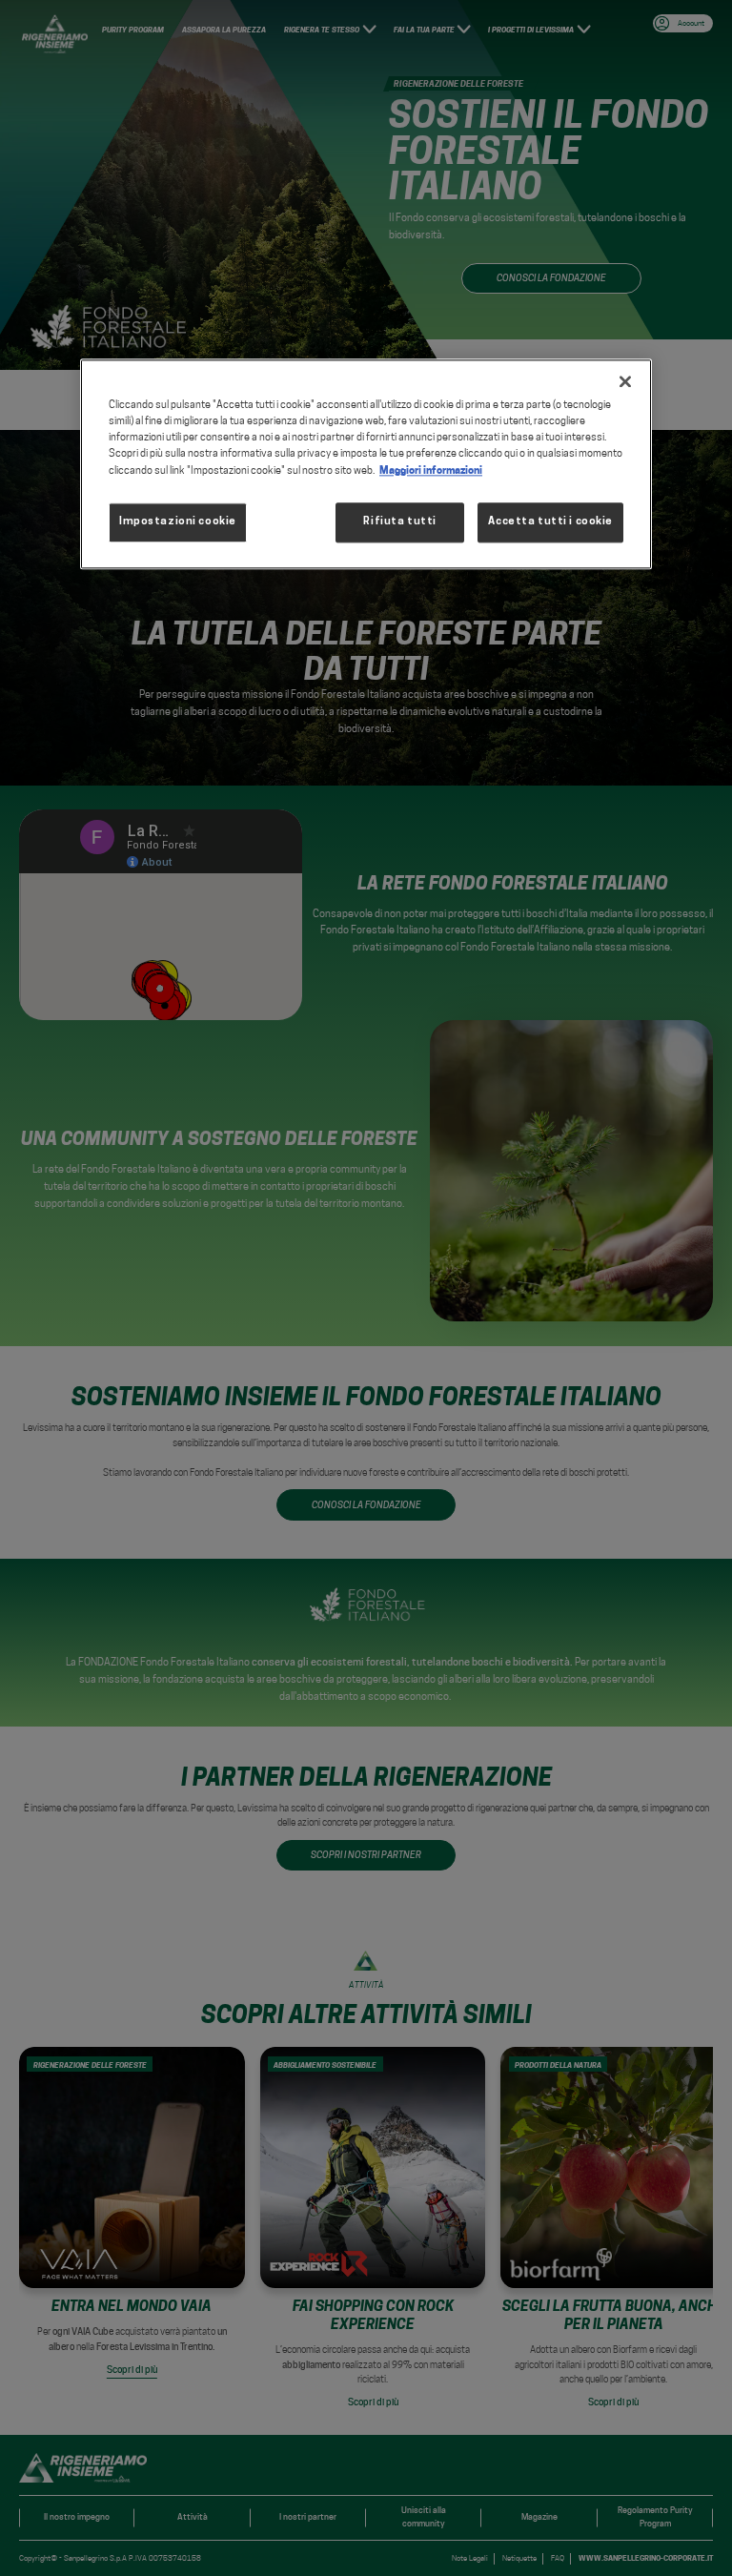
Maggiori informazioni (431, 470)
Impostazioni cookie (178, 521)
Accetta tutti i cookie (550, 521)
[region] (366, 464)
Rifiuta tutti (399, 521)
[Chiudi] (625, 382)
